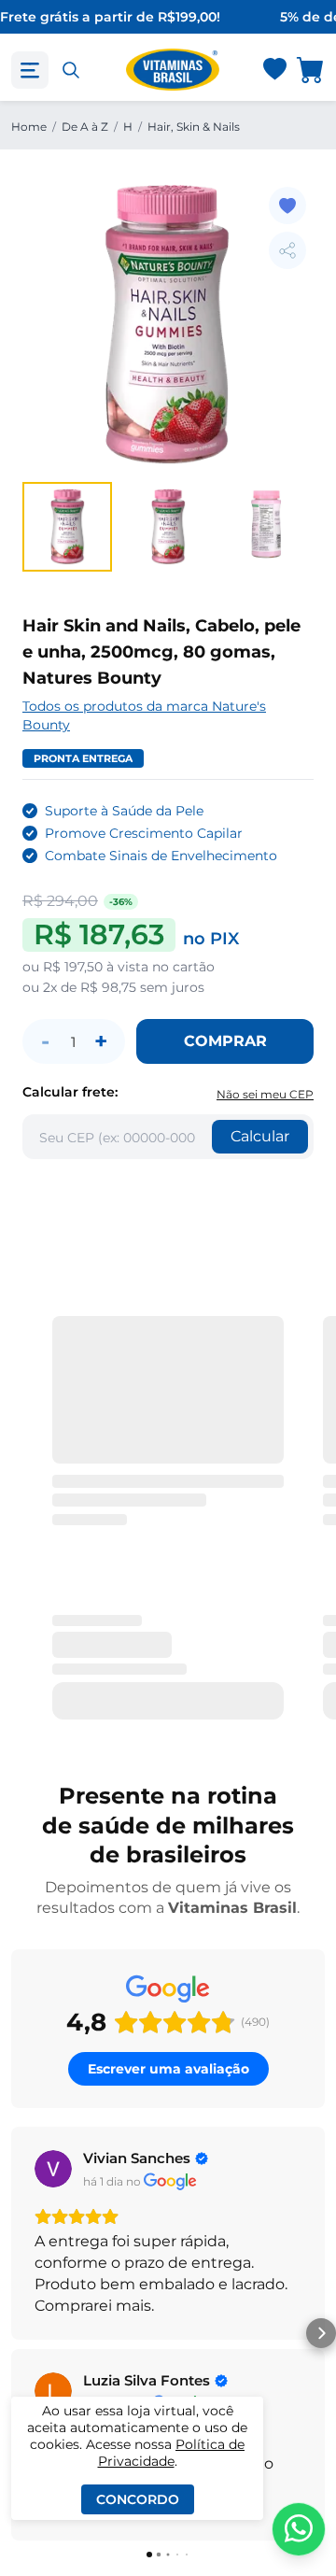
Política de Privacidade (172, 2453)
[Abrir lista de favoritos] (274, 70)
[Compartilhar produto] (287, 250)
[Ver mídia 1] (67, 527)
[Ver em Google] (53, 2169)
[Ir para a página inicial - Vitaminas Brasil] (173, 70)
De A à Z (85, 127)
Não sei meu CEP (265, 1094)
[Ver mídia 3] (269, 527)
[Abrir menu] (30, 70)
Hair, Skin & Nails (194, 127)
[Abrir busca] (71, 70)
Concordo (138, 2499)
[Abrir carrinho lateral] (311, 70)
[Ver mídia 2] (168, 527)
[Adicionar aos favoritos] (287, 205)
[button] (15, 2333)
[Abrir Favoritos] (275, 71)
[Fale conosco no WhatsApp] (299, 2529)
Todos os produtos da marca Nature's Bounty (144, 715)
